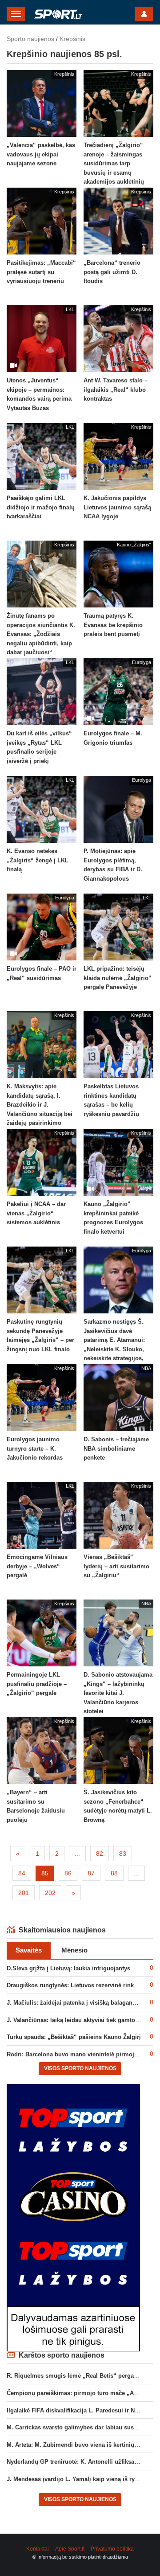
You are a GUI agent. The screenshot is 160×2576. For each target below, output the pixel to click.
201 (24, 1893)
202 (50, 1893)
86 (68, 1873)
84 (22, 1873)
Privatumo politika (112, 2549)
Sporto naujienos (30, 39)
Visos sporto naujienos (80, 2068)
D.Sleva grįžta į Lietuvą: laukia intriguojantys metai (77, 1968)
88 (114, 1873)
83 (123, 1854)
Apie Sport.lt (70, 2549)
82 (100, 1854)
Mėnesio (74, 1950)
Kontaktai (38, 2549)
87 (91, 1873)
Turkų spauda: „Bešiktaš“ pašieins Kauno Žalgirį (74, 2037)
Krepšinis (72, 39)
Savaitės (29, 1950)
